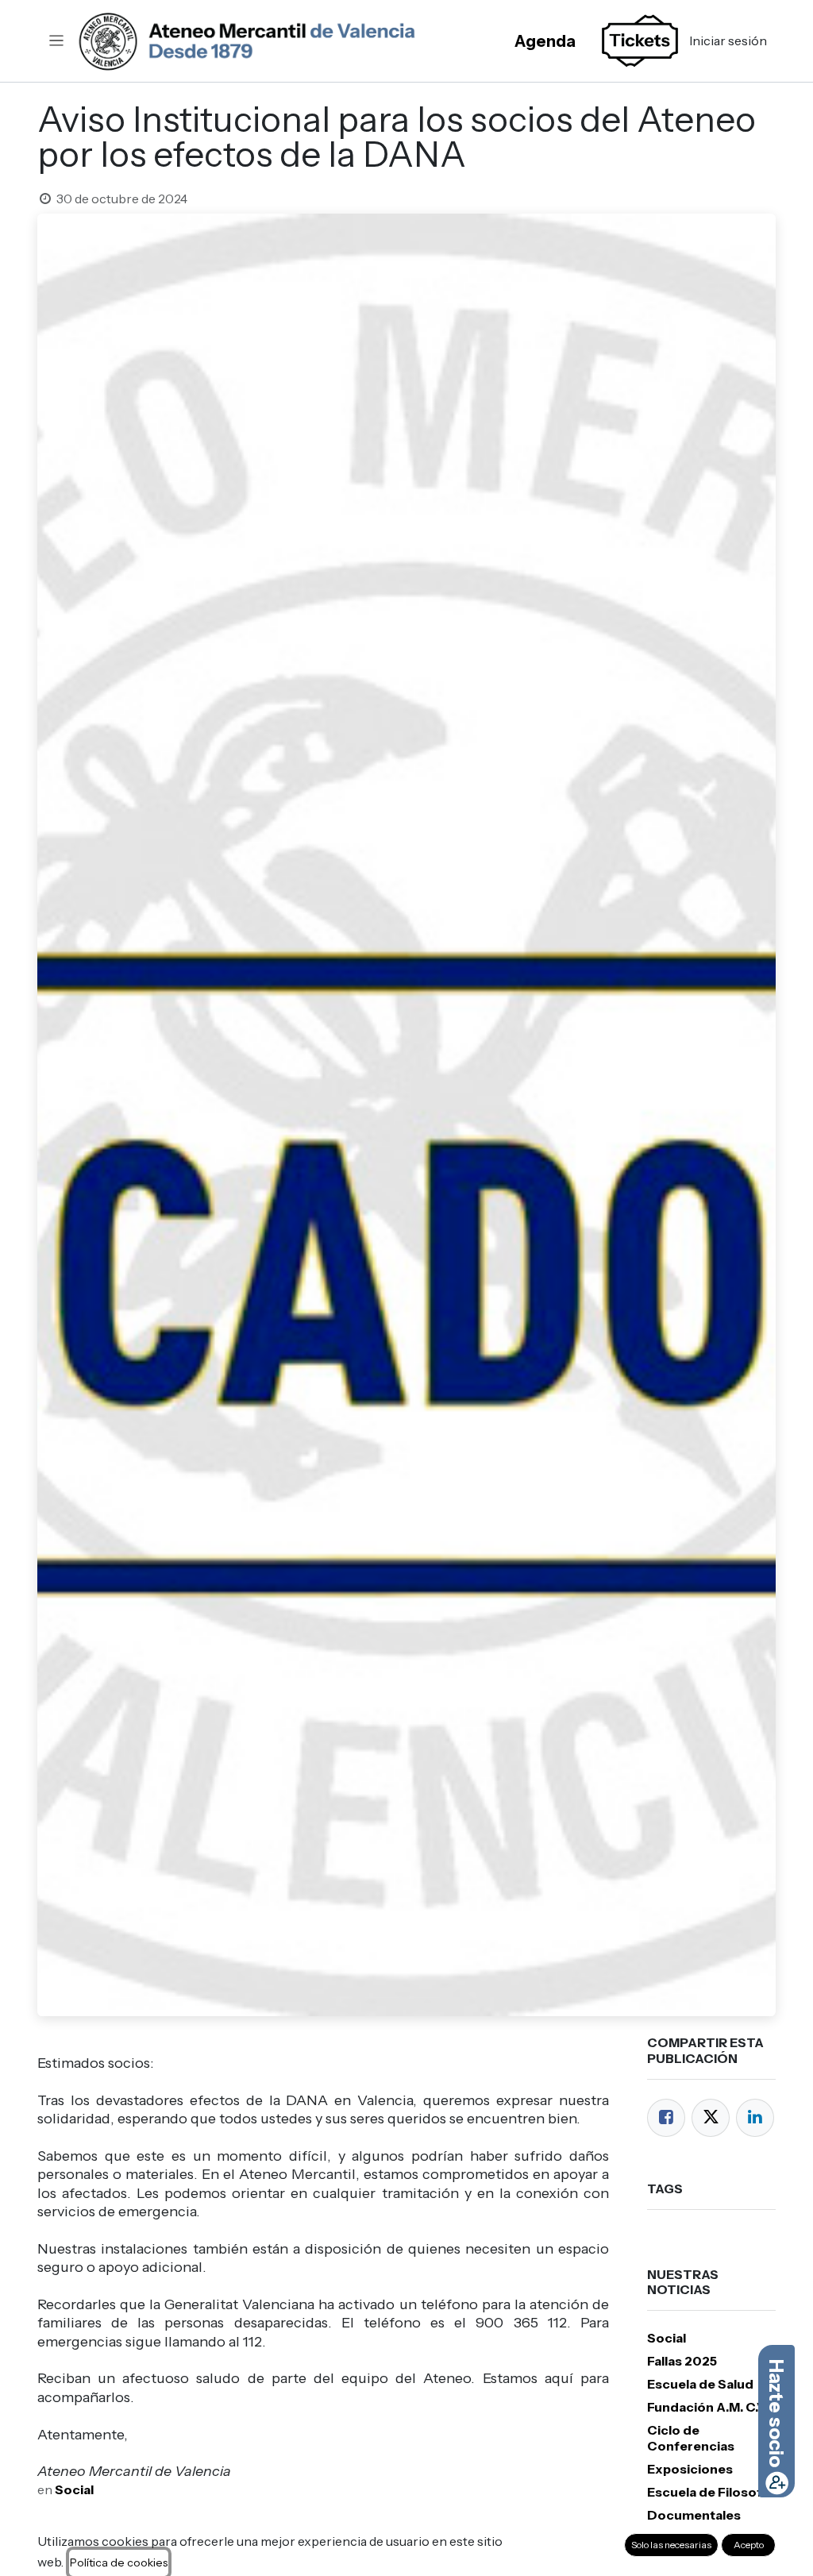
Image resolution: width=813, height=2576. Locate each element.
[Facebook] (666, 2118)
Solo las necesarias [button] (671, 2545)
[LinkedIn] (755, 2118)
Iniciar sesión (728, 40)
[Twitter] (711, 2118)
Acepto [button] (749, 2545)
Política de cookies (119, 2563)
